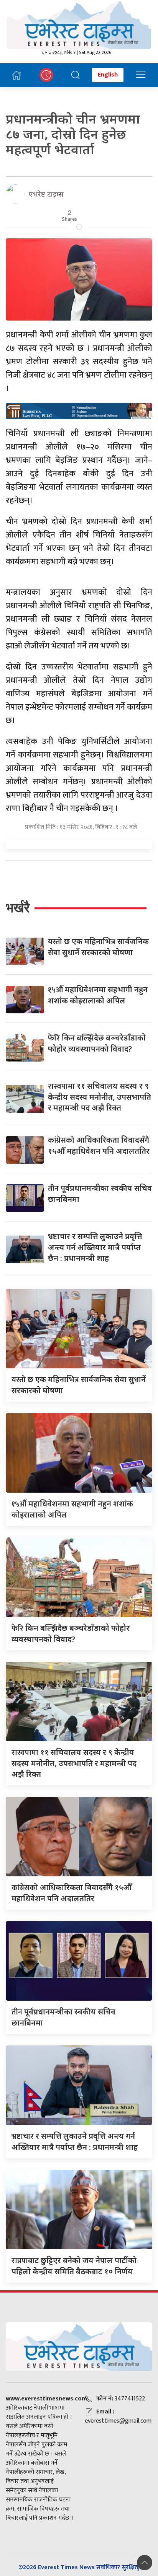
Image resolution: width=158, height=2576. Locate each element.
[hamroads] (79, 410)
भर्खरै (18, 908)
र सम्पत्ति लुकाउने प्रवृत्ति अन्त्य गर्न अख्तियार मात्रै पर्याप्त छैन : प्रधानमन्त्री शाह (95, 1247)
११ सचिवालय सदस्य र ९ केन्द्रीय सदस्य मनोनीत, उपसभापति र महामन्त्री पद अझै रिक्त (100, 1097)
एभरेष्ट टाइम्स (46, 194)
